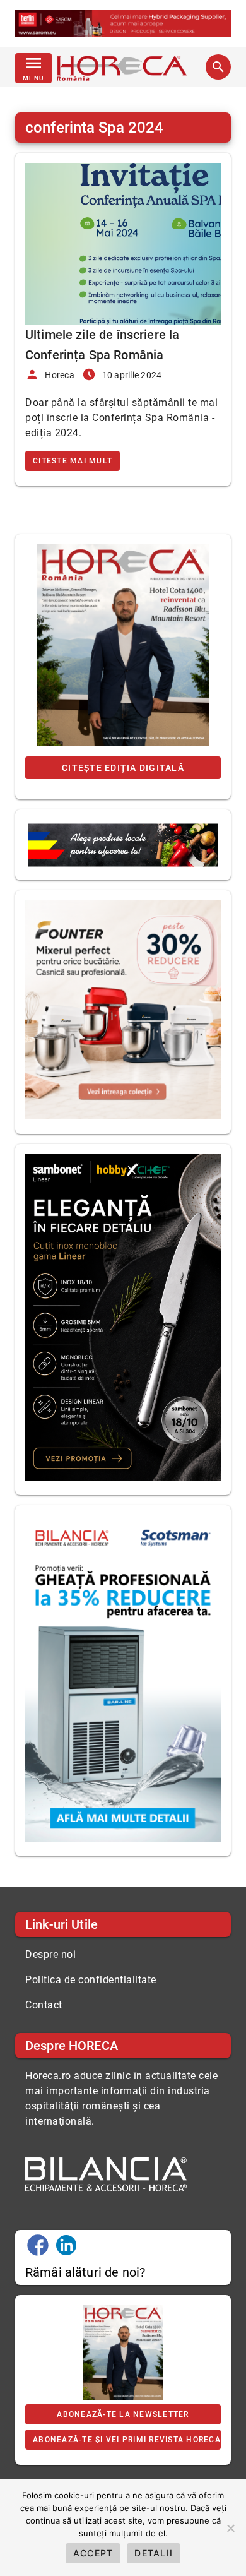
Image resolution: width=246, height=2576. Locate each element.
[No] (230, 2528)
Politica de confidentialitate (91, 1980)
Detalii (154, 2553)
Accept (93, 2553)
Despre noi (50, 1954)
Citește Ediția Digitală (123, 768)
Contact (44, 2005)
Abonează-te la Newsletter (123, 2414)
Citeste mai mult (73, 461)
